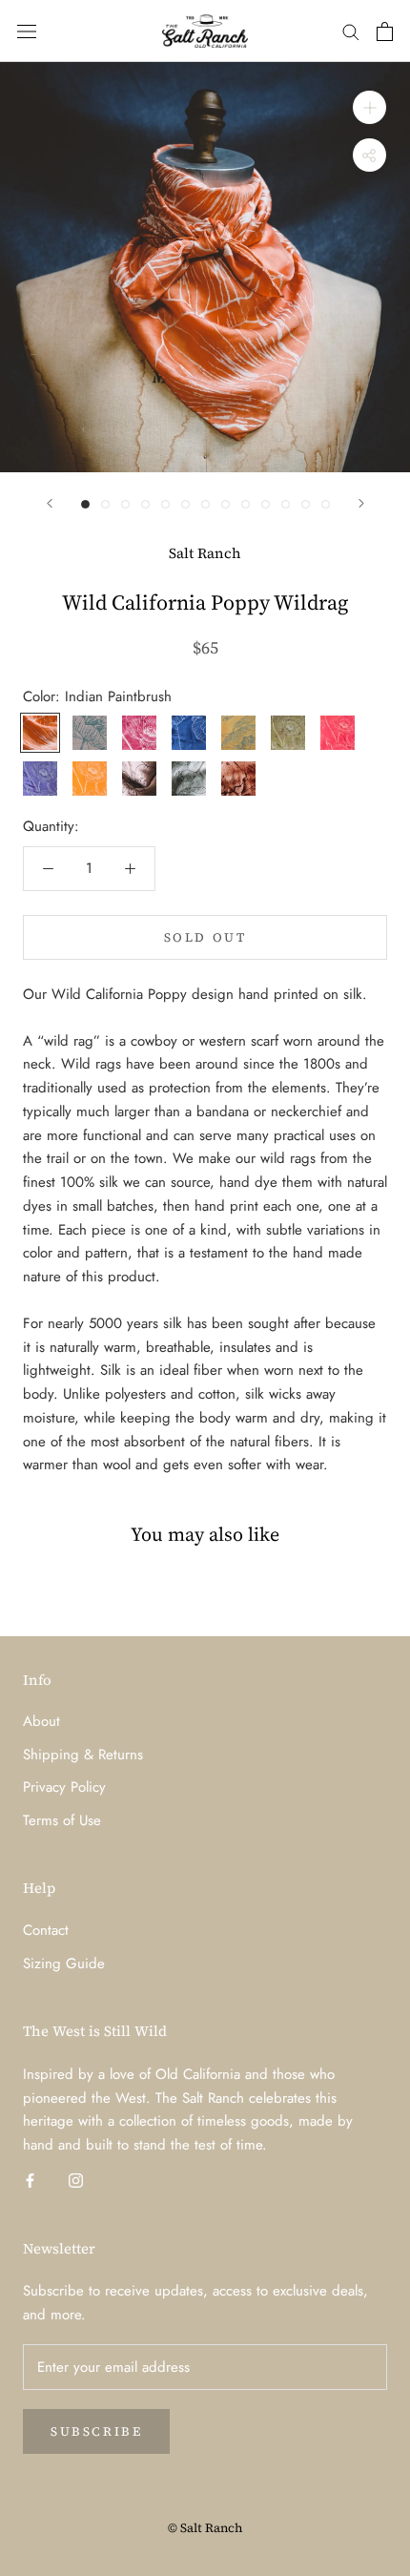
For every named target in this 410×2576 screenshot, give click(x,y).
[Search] (351, 31)
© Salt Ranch (205, 2528)
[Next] (361, 503)
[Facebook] (30, 2180)
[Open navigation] (27, 31)
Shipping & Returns (83, 1755)
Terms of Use (62, 1820)
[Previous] (50, 503)
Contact (46, 1930)
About (41, 1721)
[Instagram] (76, 2180)
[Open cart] (385, 31)
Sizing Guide (64, 1963)
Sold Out (205, 937)
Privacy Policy (64, 1787)
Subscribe (96, 2431)
